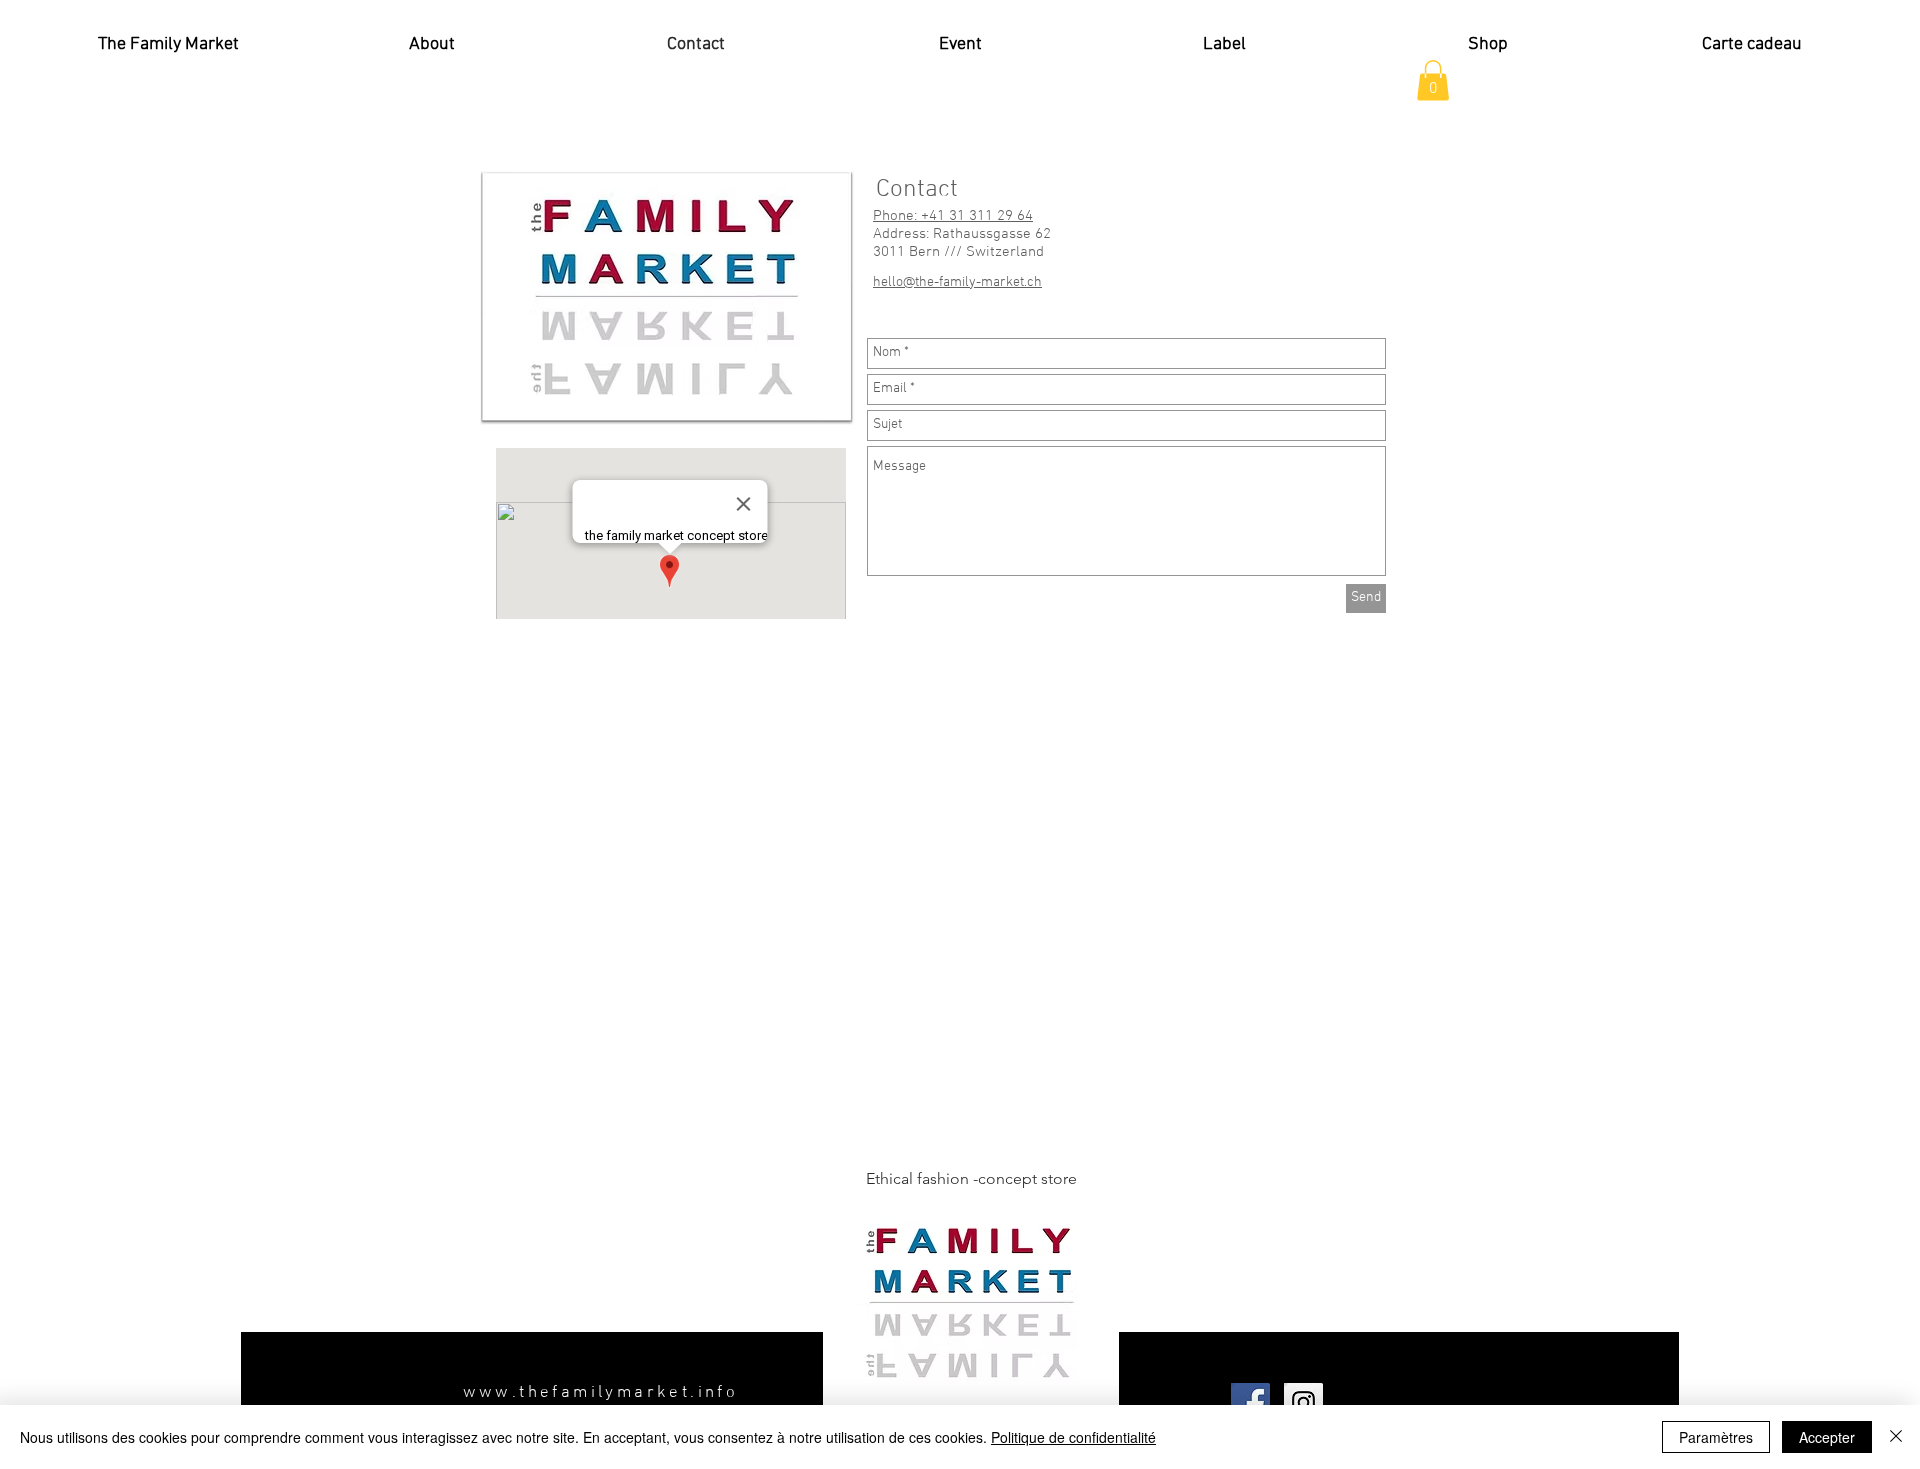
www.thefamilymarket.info (601, 1393)
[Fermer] (1896, 1437)
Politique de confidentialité (1073, 1437)
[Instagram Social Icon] (1303, 1402)
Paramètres (1716, 1437)
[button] (1433, 80)
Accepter (1827, 1437)
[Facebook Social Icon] (1250, 1402)
